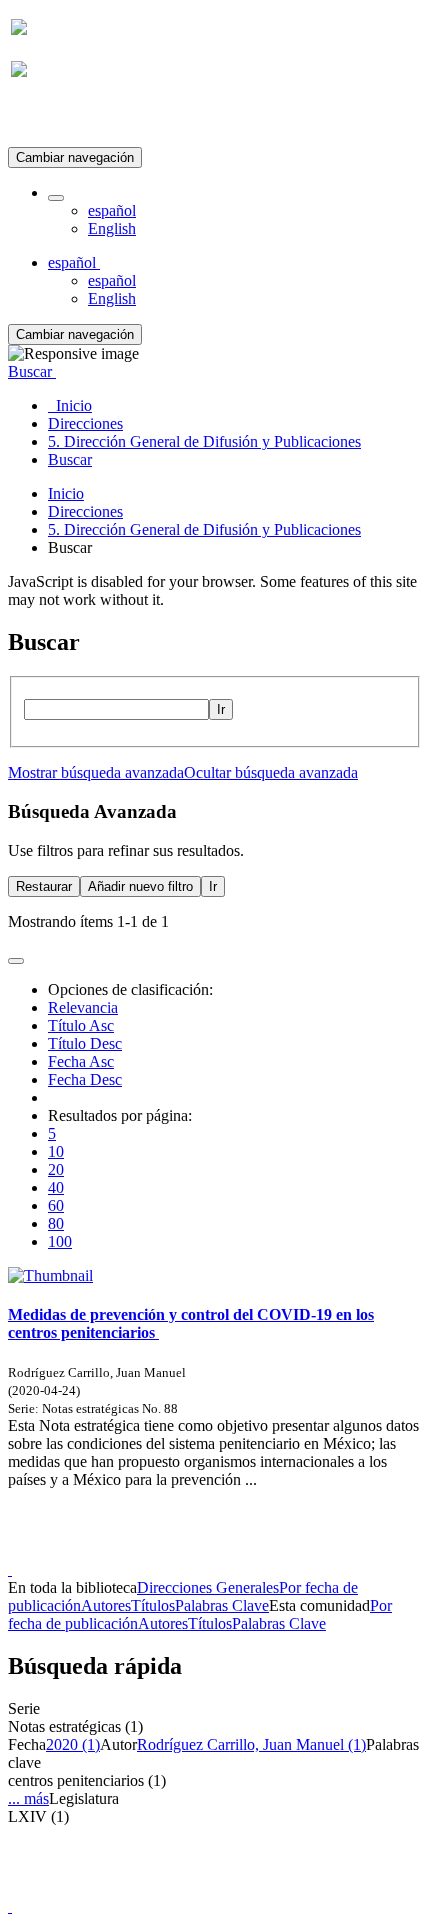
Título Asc (81, 1025)
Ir (221, 709)
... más (28, 1798)
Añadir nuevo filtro (140, 886)
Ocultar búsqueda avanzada (271, 772)
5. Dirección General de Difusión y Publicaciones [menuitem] (204, 441)
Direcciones (85, 511)
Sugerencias (249, 1551)
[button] (56, 198)
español (112, 210)
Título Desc (85, 1043)
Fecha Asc (81, 1061)
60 (56, 1205)
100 (60, 1241)
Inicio (66, 493)
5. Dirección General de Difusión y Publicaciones (204, 529)
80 (56, 1223)
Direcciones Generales (208, 1587)
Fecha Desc (85, 1079)
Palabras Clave (222, 1605)
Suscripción (48, 118)
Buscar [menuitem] (70, 459)
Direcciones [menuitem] (85, 423)
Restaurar (44, 886)
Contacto (171, 1551)
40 (56, 1187)
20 (56, 1169)
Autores (106, 1605)
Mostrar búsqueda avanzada (96, 772)
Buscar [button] (32, 371)
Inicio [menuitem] (70, 405)
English (112, 228)
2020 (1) (73, 1744)
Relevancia (83, 1007)
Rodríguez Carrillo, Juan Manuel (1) (251, 1744)
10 (56, 1151)
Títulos (153, 1605)
